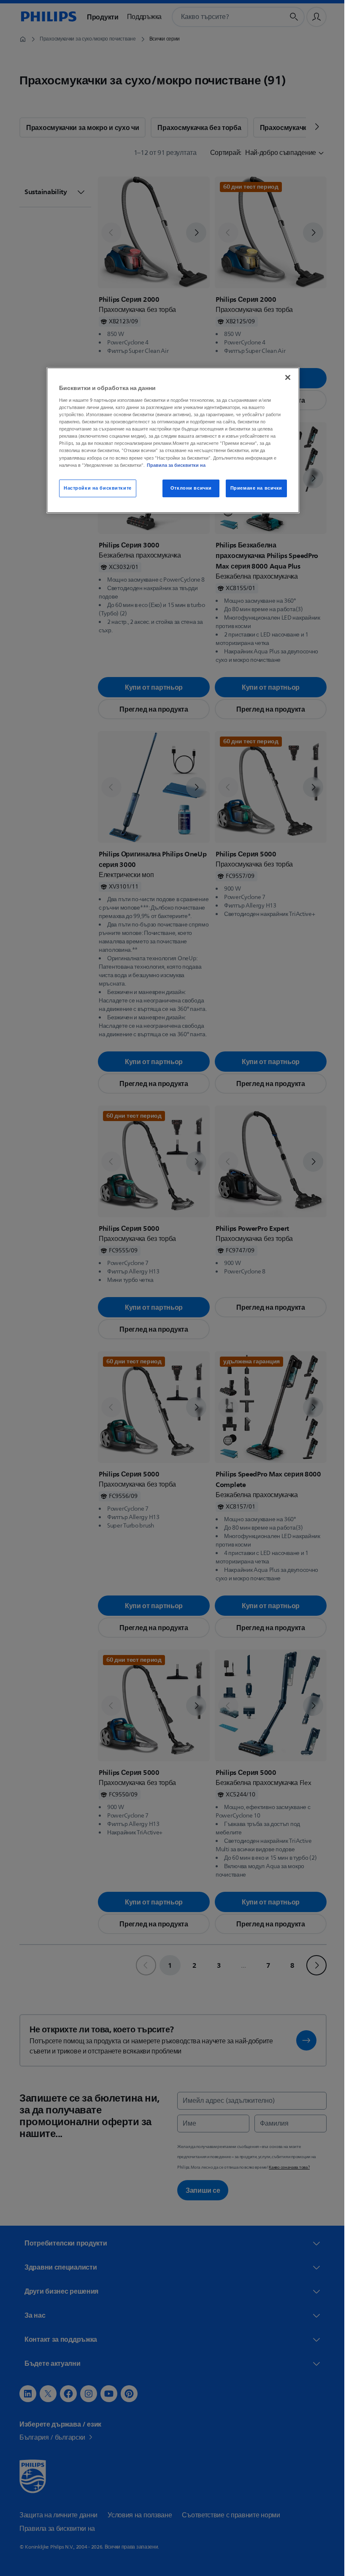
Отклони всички (188, 488)
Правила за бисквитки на (173, 465)
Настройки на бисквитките (95, 488)
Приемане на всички (253, 488)
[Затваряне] (285, 378)
